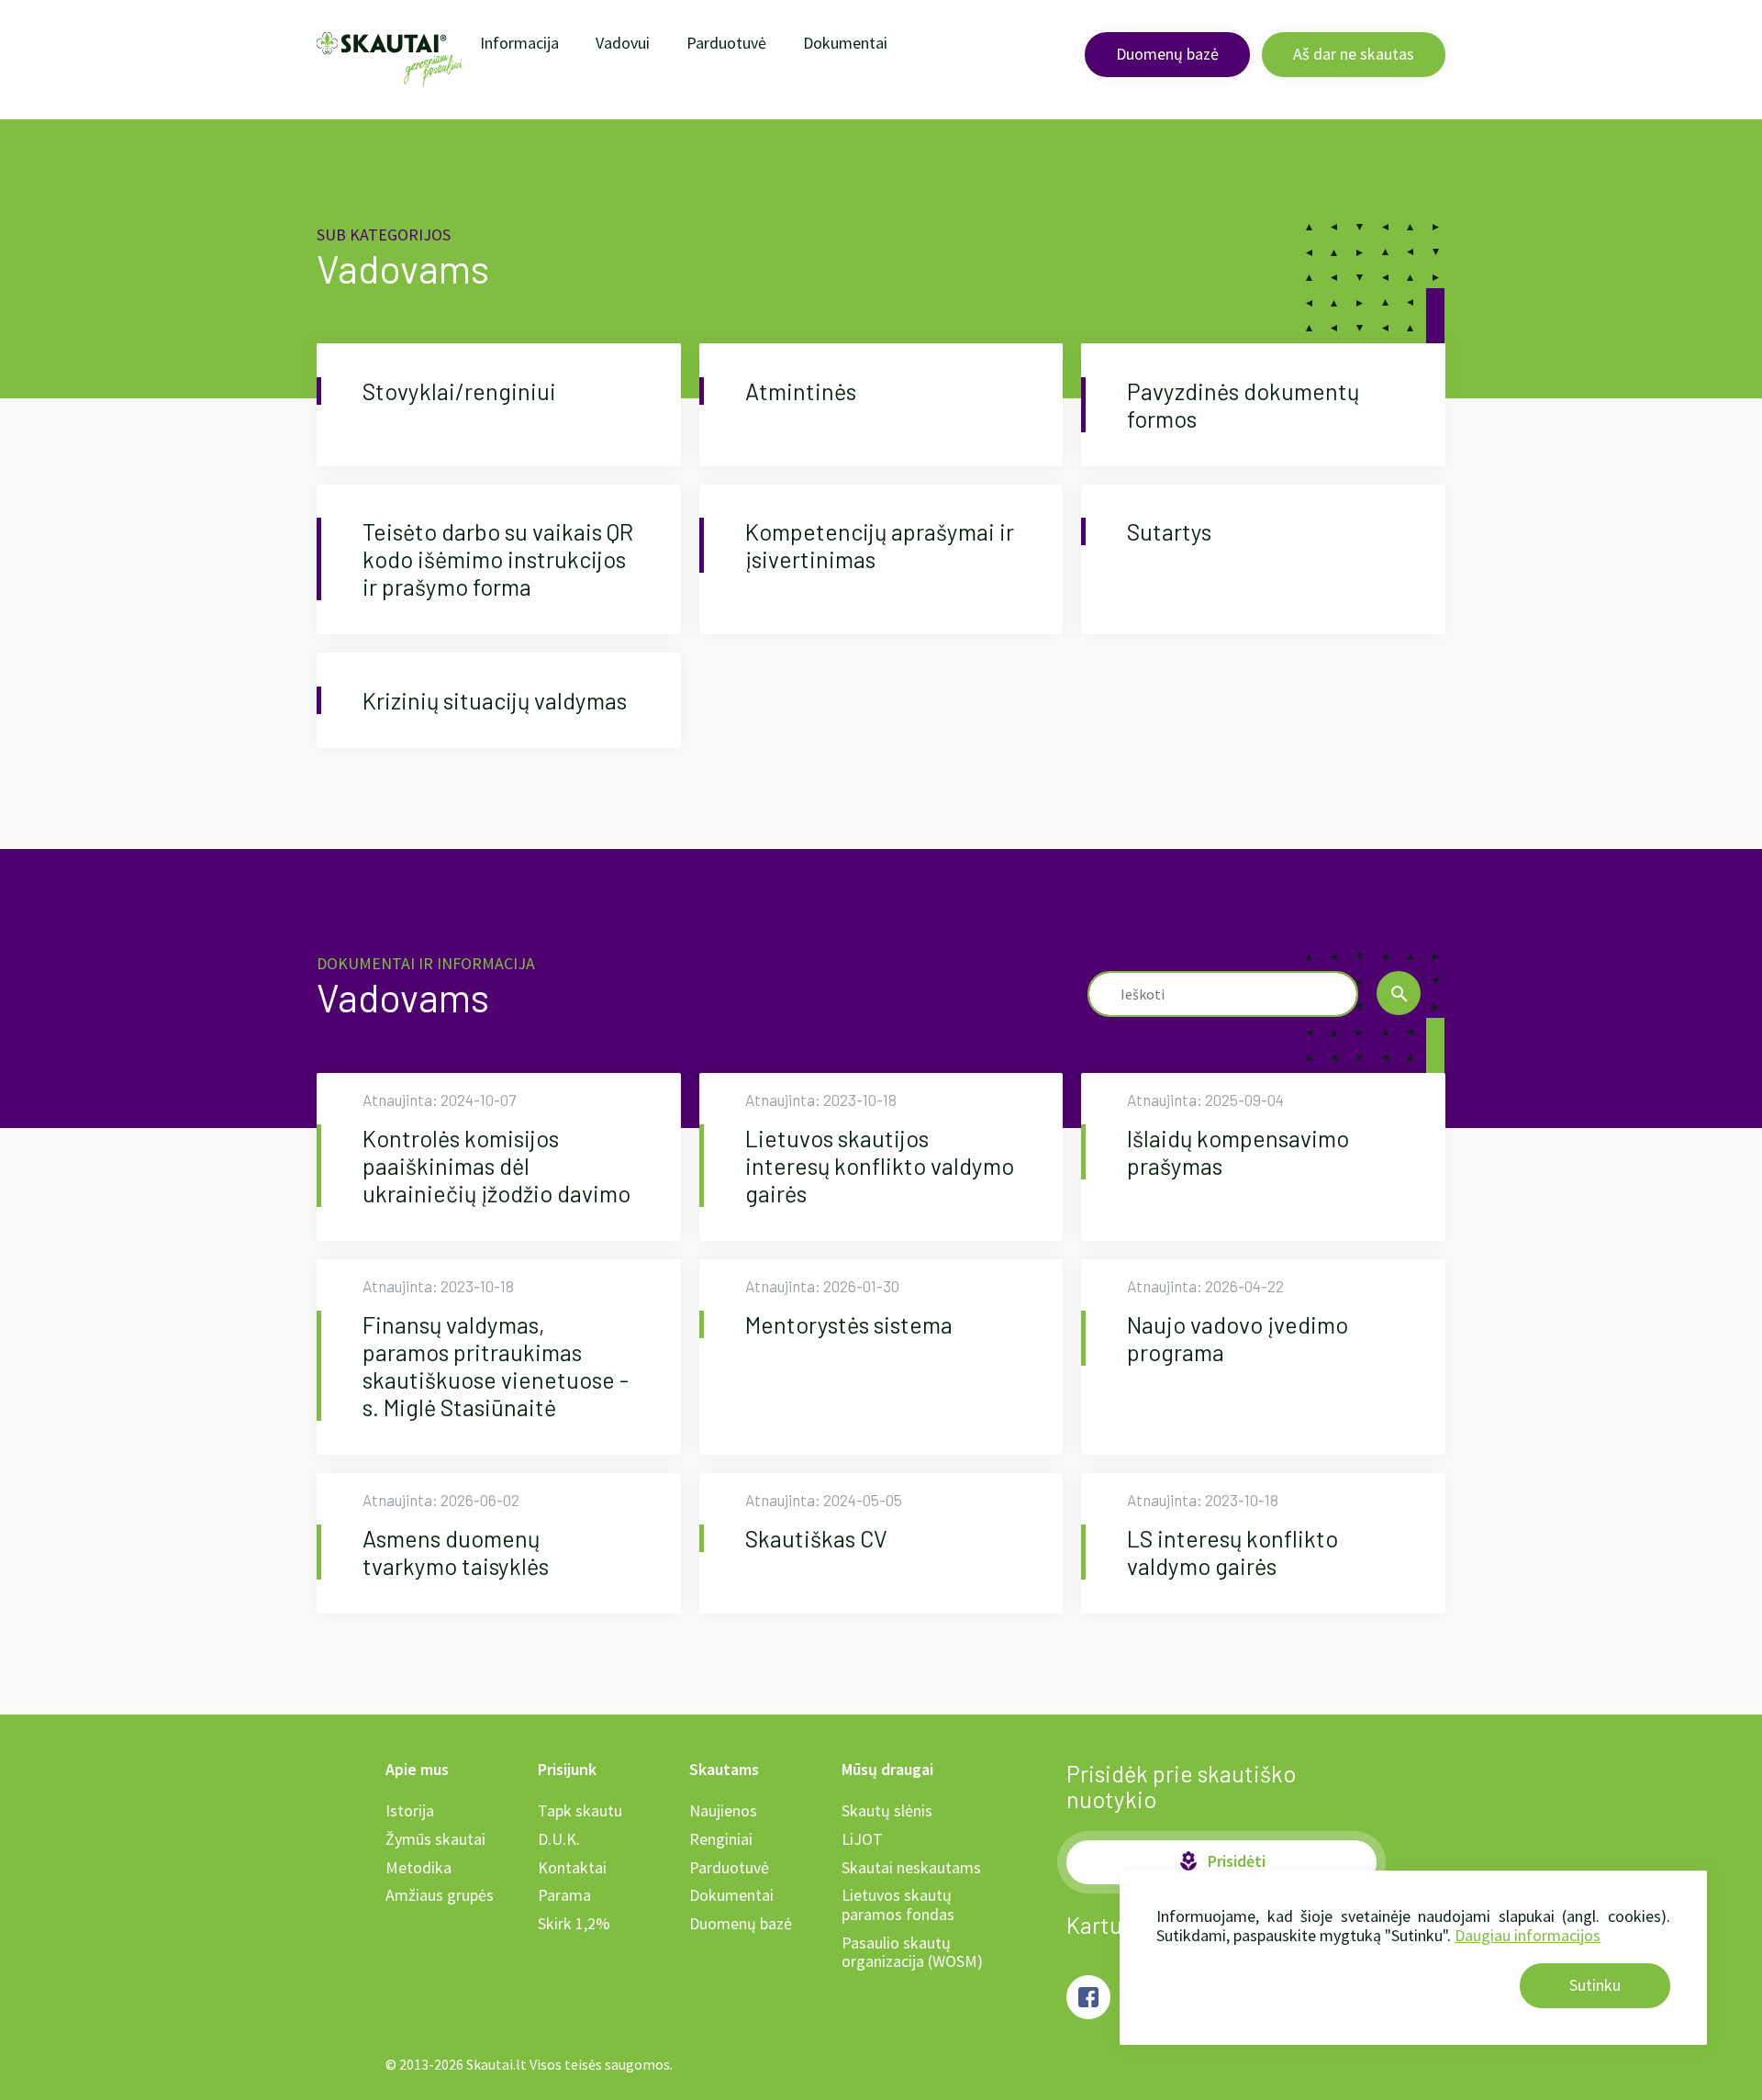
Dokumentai (845, 43)
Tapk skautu (580, 1810)
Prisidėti (1221, 1861)
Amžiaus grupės (440, 1895)
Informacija (519, 43)
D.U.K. (559, 1839)
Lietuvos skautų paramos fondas (898, 1905)
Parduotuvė (726, 43)
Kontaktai (572, 1867)
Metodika (418, 1867)
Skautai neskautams (911, 1867)
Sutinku (1595, 1985)
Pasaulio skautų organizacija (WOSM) (912, 1952)
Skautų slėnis (887, 1810)
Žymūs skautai (435, 1839)
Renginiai (721, 1839)
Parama (564, 1895)
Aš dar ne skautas (1354, 54)
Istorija (410, 1810)
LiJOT (862, 1839)
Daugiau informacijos (1528, 1935)
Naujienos (723, 1810)
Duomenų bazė (1167, 54)
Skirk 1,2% (574, 1923)
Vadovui (623, 43)
